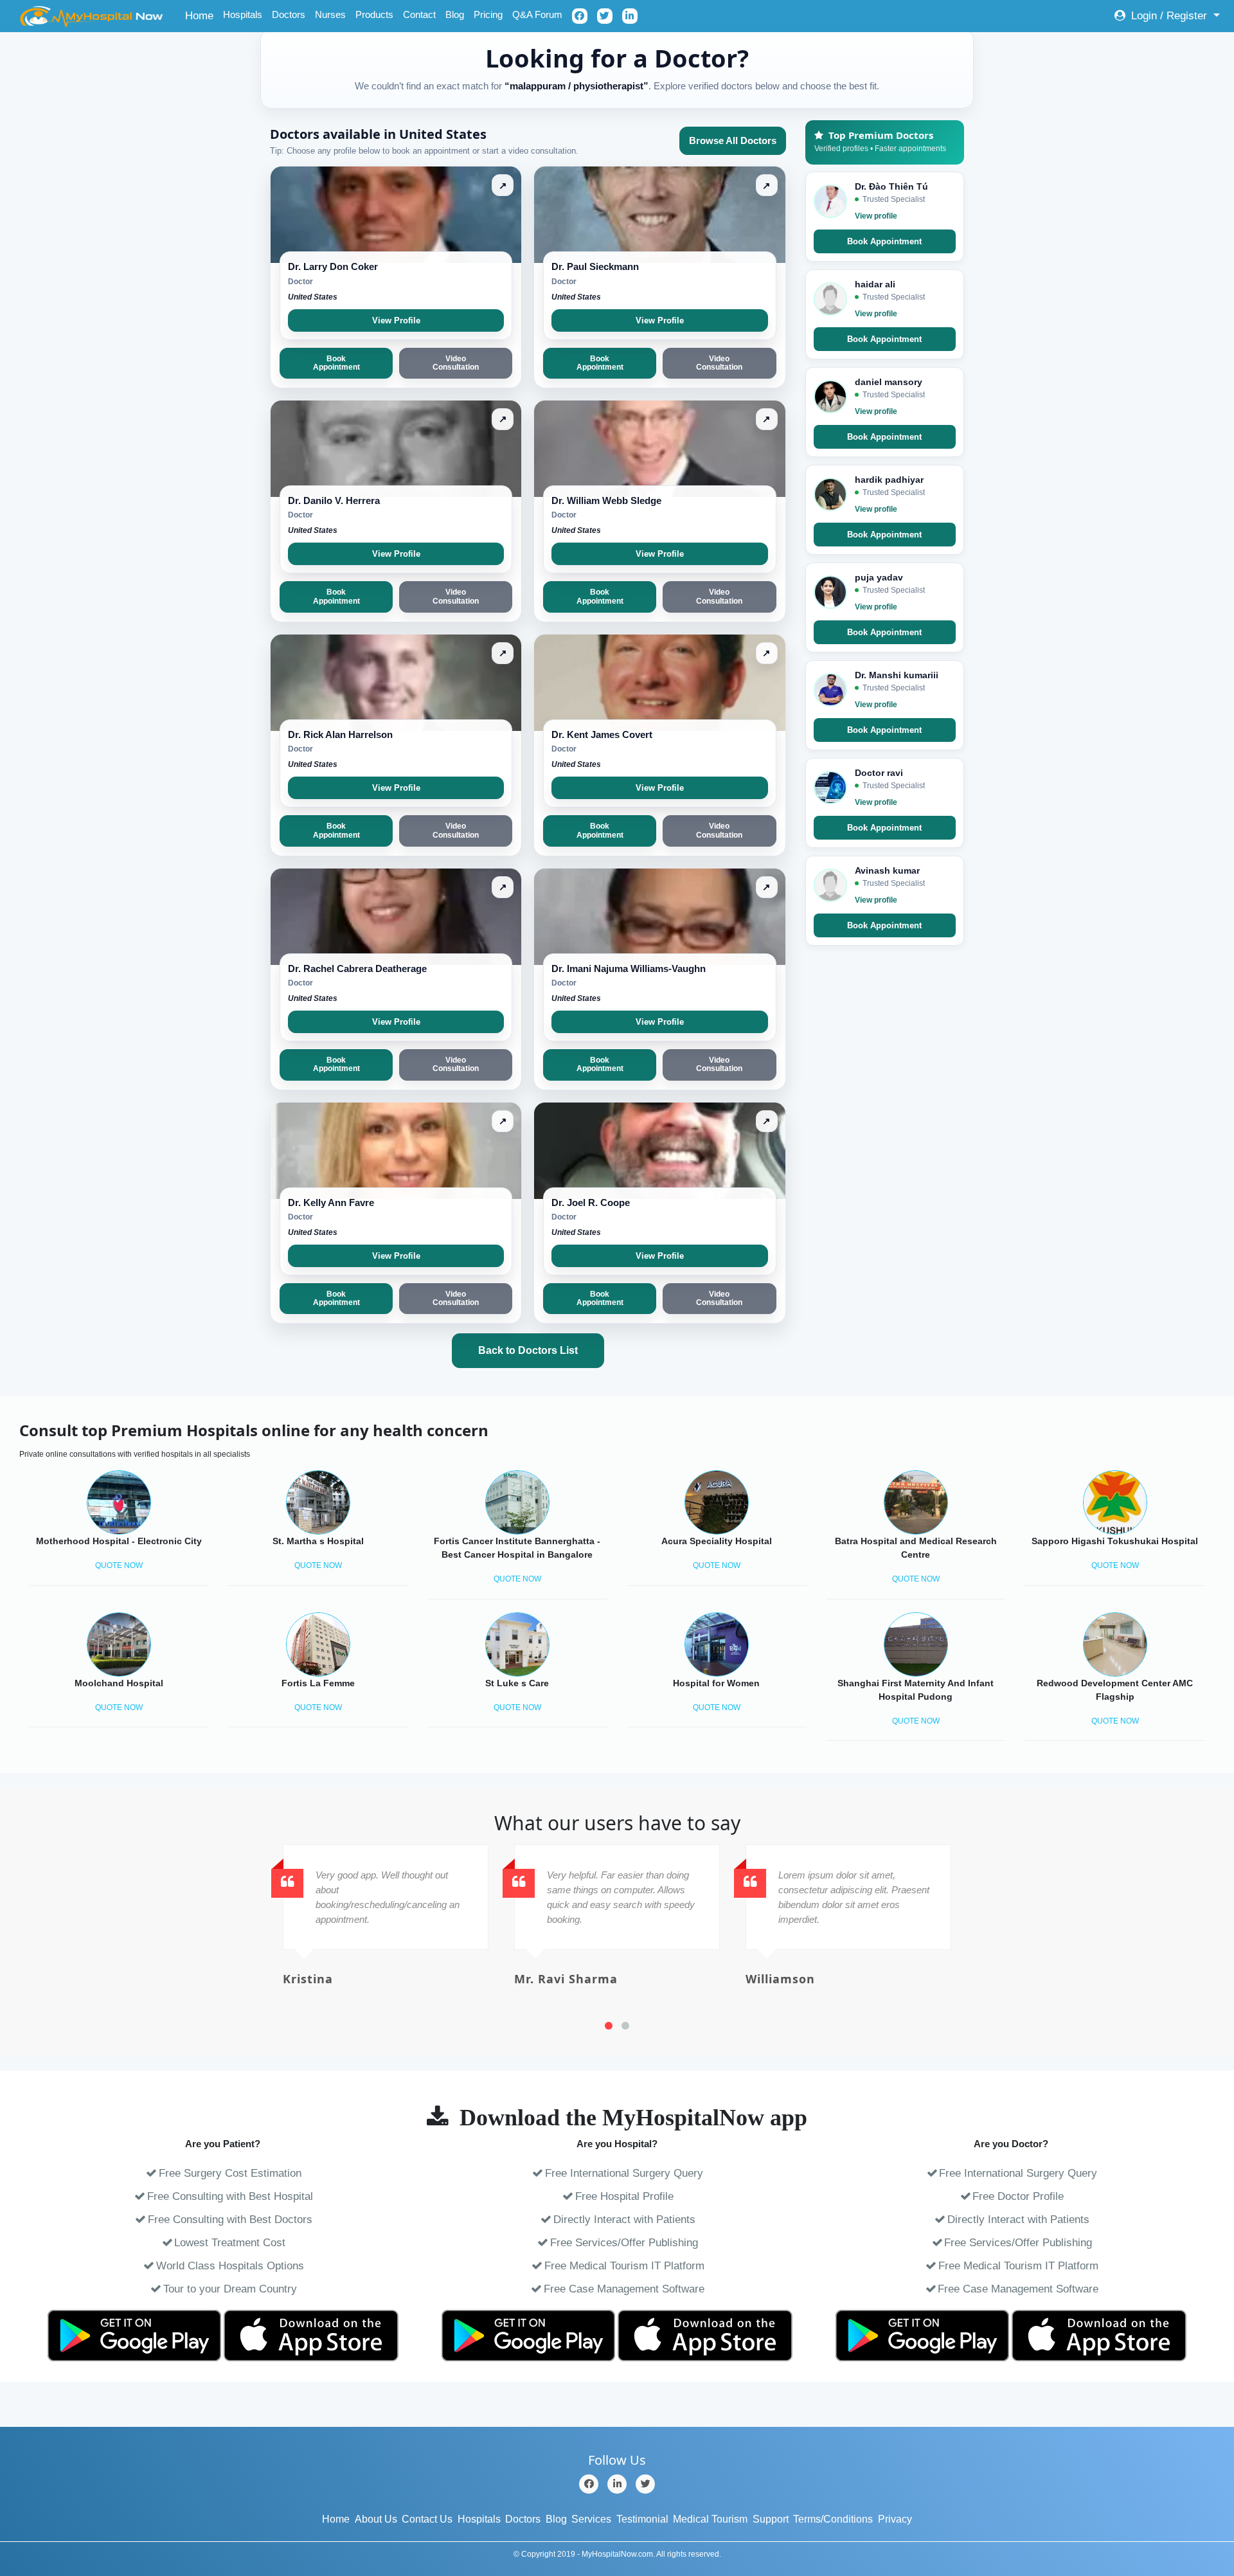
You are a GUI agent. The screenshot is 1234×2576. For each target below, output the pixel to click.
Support (771, 2519)
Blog (455, 14)
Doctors (289, 14)
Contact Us (427, 2519)
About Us (376, 2519)
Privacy (895, 2519)
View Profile (396, 320)
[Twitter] (645, 2484)
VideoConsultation (456, 363)
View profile (876, 216)
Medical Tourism (710, 2519)
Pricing (488, 14)
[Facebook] (589, 2484)
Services (591, 2519)
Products (374, 14)
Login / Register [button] (1169, 16)
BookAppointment (336, 363)
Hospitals (243, 14)
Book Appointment (884, 241)
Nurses (330, 14)
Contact (419, 14)
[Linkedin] (617, 2484)
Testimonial (642, 2519)
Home (201, 15)
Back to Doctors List (528, 1350)
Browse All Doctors (733, 140)
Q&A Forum (537, 14)
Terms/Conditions (833, 2519)
